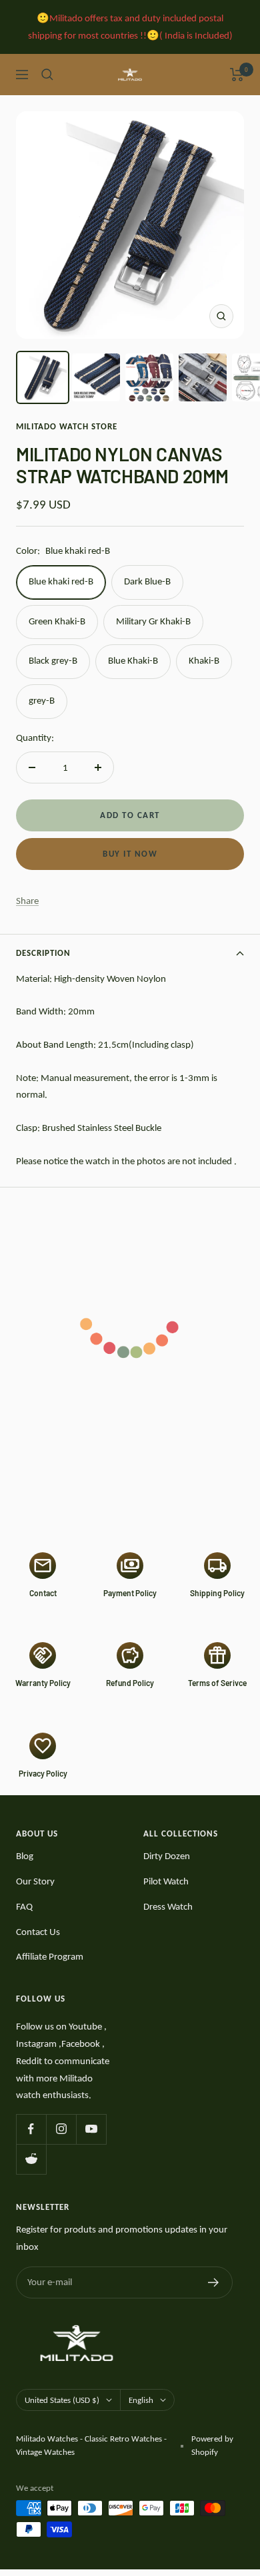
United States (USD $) (62, 2400)
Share (27, 901)
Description (43, 953)
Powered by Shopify (212, 2445)
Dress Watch (168, 1906)
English (141, 2400)
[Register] (214, 2282)
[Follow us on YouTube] (91, 2129)
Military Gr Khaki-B (153, 621)
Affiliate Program (50, 1956)
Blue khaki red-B (61, 581)
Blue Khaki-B (133, 660)
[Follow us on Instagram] (61, 2129)
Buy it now (130, 854)
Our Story (35, 1881)
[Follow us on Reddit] (31, 2159)
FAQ (24, 1906)
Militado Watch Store (67, 426)
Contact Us (38, 1932)
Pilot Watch (166, 1881)
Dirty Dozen (167, 1856)
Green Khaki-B (57, 621)
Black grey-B (53, 660)
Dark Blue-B (147, 581)
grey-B (42, 700)
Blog (25, 1856)
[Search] (47, 75)
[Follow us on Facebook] (31, 2129)
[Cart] (237, 75)
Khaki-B (204, 660)
